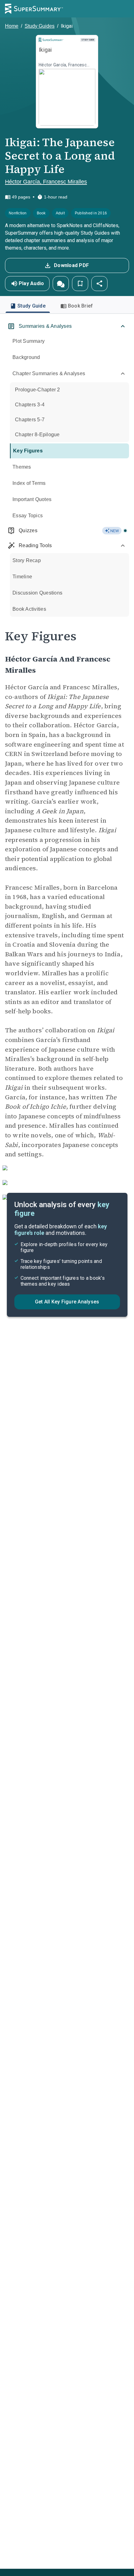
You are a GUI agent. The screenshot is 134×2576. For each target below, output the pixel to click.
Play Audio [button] (31, 283)
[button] (61, 284)
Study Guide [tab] (31, 306)
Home (12, 26)
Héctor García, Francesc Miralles (46, 182)
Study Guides (40, 26)
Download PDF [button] (71, 265)
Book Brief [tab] (81, 306)
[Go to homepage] (34, 9)
